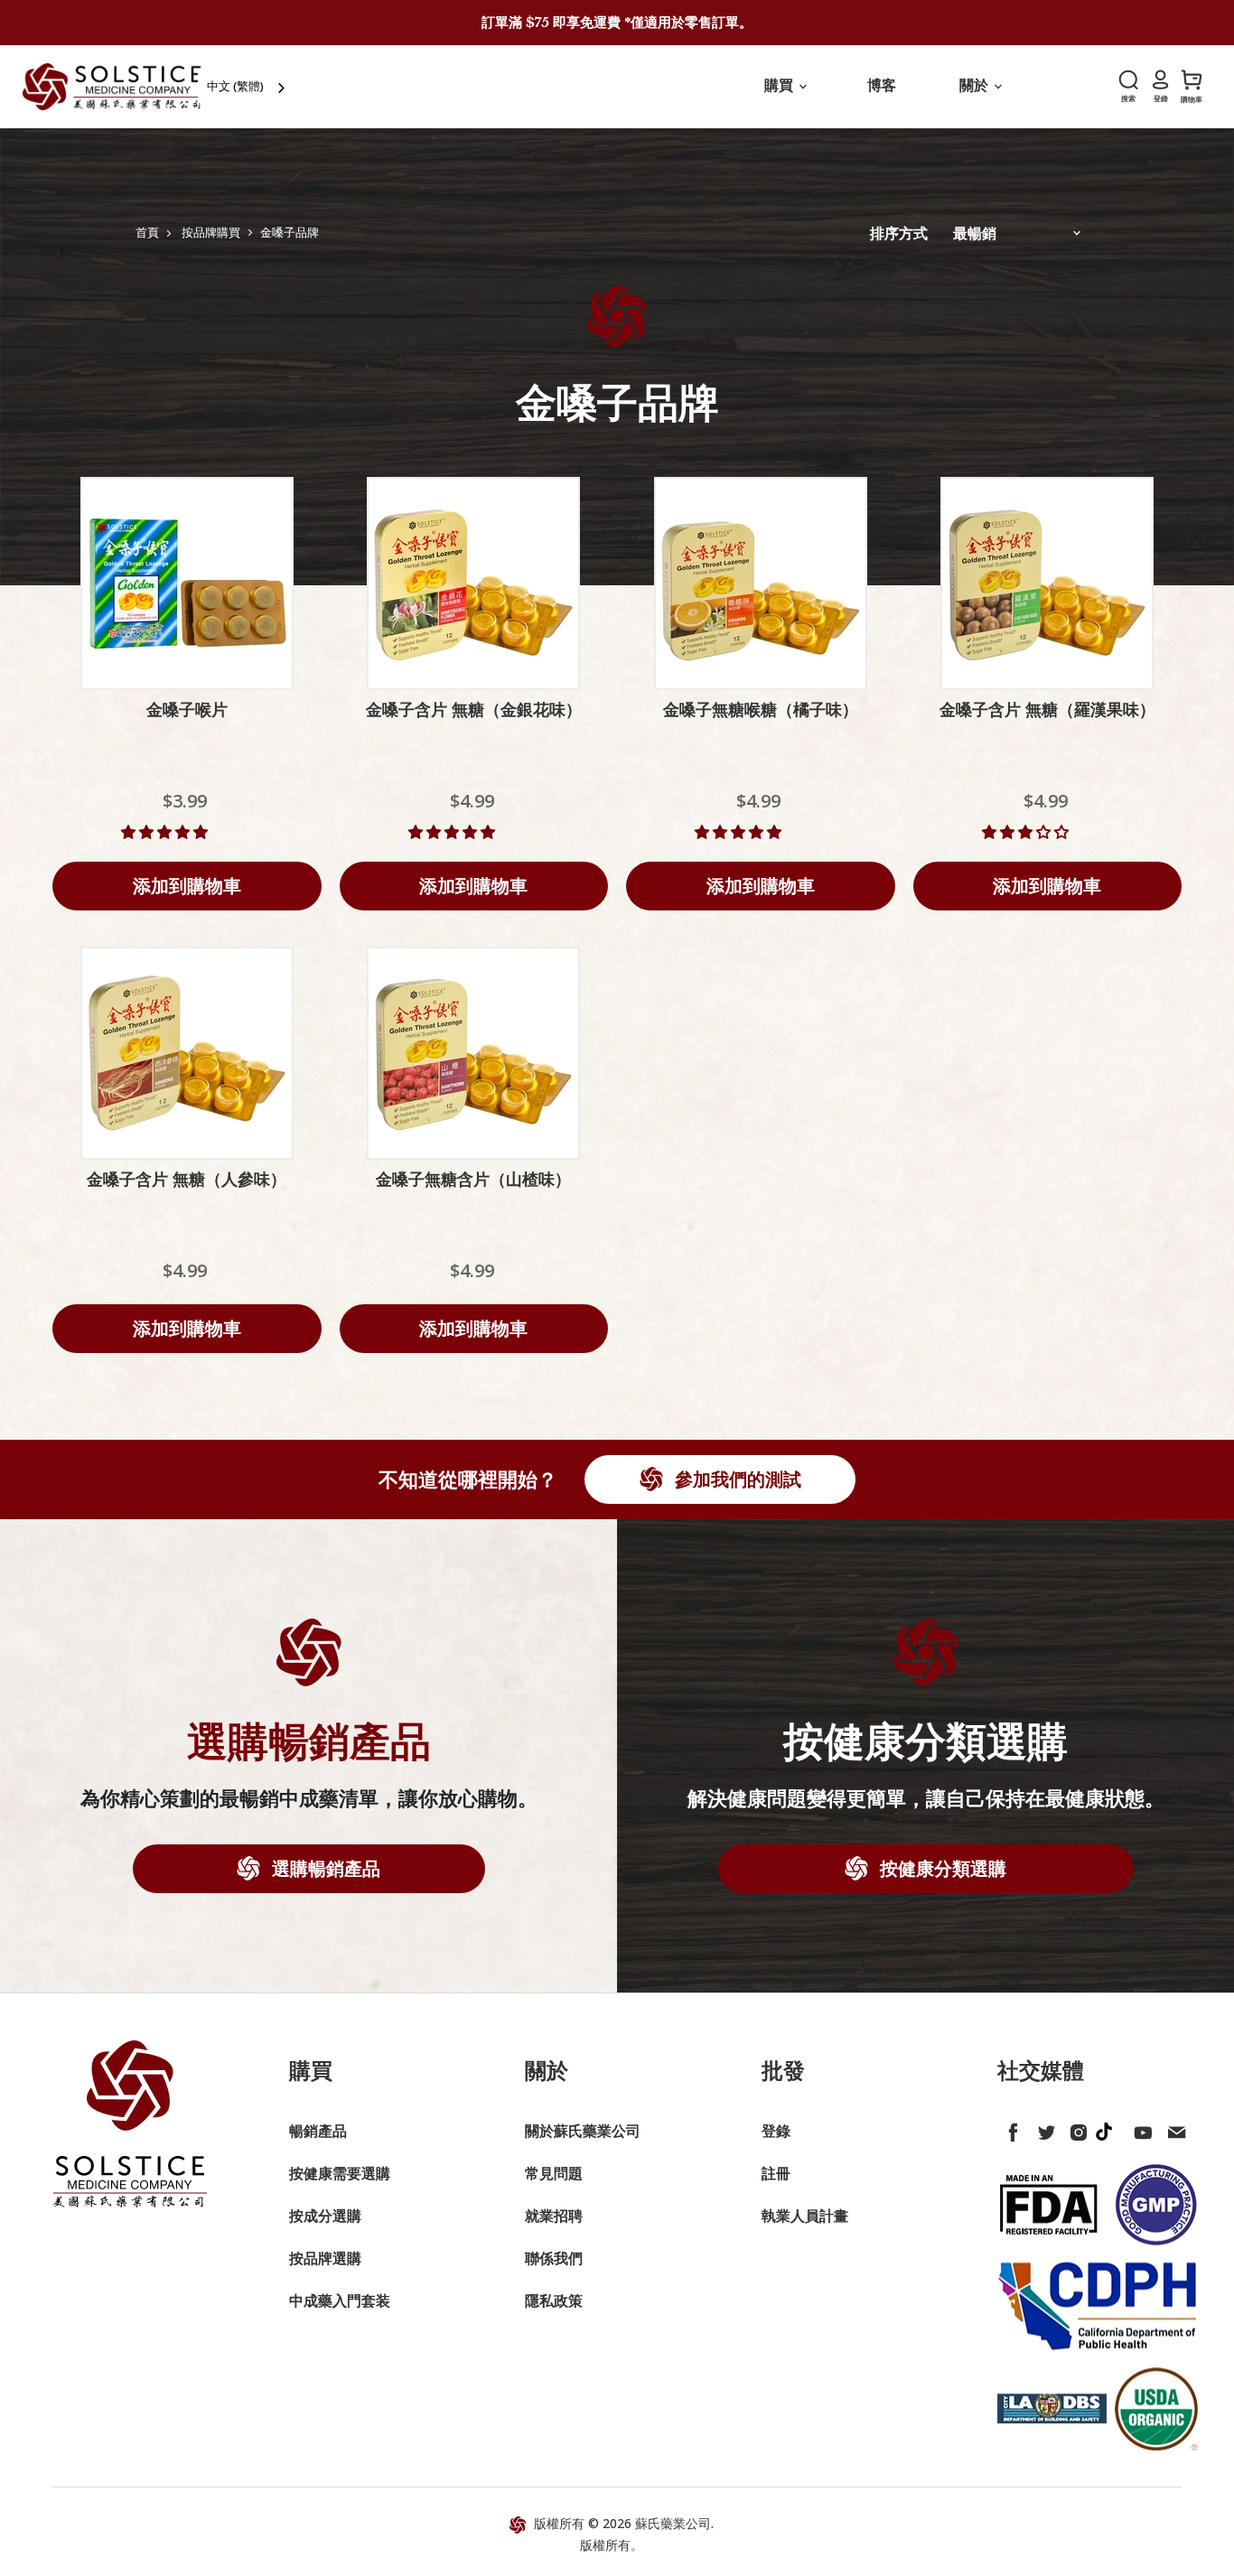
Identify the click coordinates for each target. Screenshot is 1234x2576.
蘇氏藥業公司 (673, 2523)
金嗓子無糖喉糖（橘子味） (761, 710)
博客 (882, 85)
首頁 (147, 233)
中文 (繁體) (235, 86)
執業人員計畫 (805, 2216)
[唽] (1042, 2129)
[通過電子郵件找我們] (1173, 2129)
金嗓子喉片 (187, 710)
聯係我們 (554, 2258)
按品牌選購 (325, 2258)
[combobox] (248, 86)
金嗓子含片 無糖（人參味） (187, 1180)
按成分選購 (325, 2216)
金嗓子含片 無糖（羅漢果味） (1047, 710)
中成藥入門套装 (340, 2301)
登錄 (776, 2131)
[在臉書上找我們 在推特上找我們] (1010, 2129)
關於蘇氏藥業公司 (583, 2131)
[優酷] (1140, 2129)
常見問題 (554, 2173)
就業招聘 (554, 2216)
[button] (166, 832)
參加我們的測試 (736, 1479)
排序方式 (899, 233)
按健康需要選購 (340, 2173)
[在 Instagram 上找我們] (1075, 2129)
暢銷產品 (318, 2131)
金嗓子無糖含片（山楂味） (473, 1180)
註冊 (776, 2173)
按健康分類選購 (941, 1868)
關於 (976, 85)
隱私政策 (554, 2301)
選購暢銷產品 (324, 1868)
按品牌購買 (211, 233)
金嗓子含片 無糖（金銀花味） (474, 710)
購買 (781, 85)
